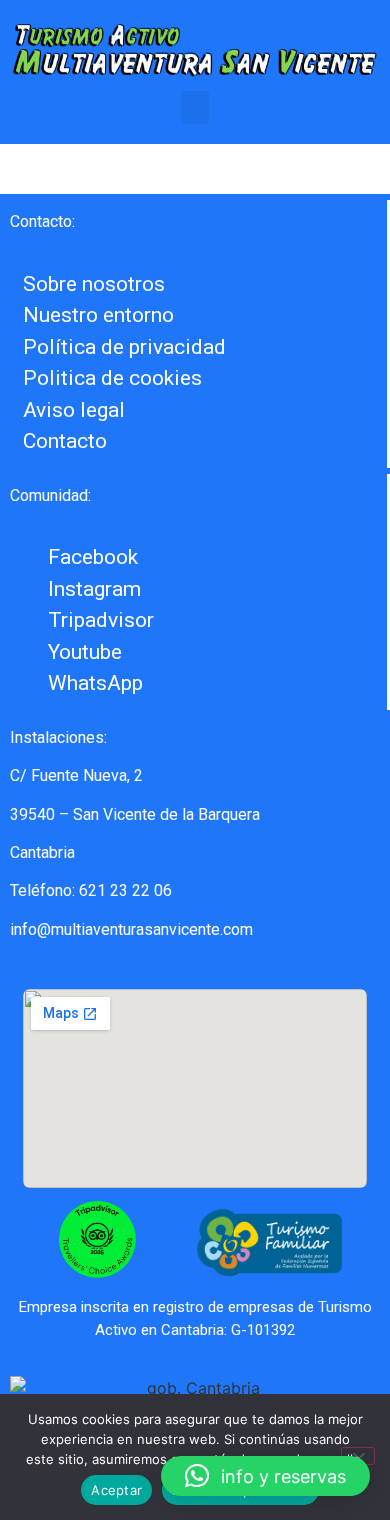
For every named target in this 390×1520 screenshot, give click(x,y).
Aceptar (116, 1490)
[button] (195, 107)
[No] (358, 1456)
